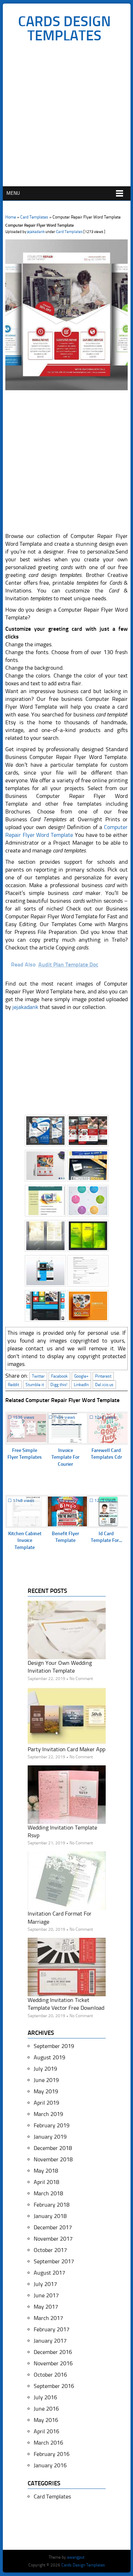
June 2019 (46, 2080)
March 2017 (48, 2318)
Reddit (13, 1385)
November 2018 (53, 2159)
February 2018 (52, 2205)
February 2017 (52, 2329)
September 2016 (54, 2386)
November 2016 (53, 2363)
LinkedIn (81, 1385)
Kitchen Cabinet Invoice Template (25, 1541)
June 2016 (46, 2409)
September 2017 (54, 2261)
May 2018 (46, 2171)
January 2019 (50, 2137)
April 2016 (46, 2431)
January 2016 (50, 2465)
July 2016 (45, 2397)
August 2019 (49, 2057)
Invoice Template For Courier (65, 1457)
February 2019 (52, 2125)
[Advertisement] (66, 116)
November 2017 (53, 2239)
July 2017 (45, 2284)
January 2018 (50, 2216)
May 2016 (46, 2420)
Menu (13, 193)
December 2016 (53, 2352)
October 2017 (50, 2250)
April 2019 (46, 2103)
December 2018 (53, 2148)
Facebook (59, 1376)
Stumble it (35, 1385)
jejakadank (36, 232)
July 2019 (45, 2069)
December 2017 (53, 2227)
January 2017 (50, 2341)
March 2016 (48, 2443)
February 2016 (52, 2454)
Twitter (38, 1376)
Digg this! (59, 1385)
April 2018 (46, 2182)
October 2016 (50, 2375)
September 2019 (54, 2046)
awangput (76, 2557)
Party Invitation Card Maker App (66, 1749)
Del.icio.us (104, 1385)
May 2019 (46, 2091)
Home (11, 217)
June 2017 (46, 2295)
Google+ (81, 1376)
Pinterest (103, 1376)
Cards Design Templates (64, 28)
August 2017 (49, 2273)
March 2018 (48, 2193)
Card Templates (34, 217)
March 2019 (48, 2114)
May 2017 (46, 2307)
